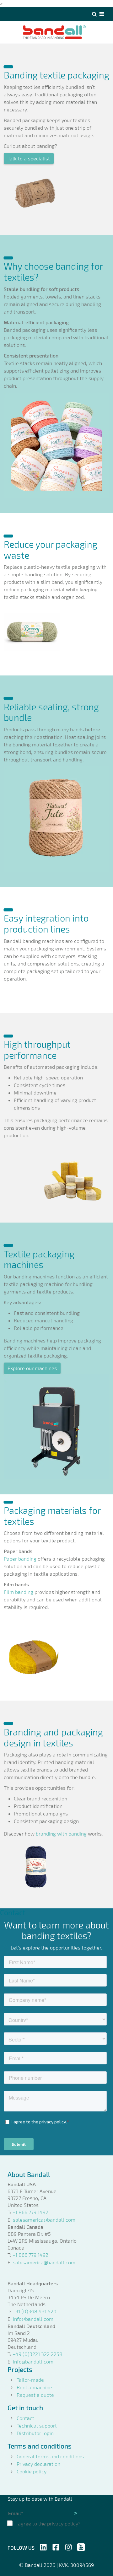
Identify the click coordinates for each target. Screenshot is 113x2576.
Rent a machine (34, 2387)
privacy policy (63, 2523)
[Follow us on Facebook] (56, 2546)
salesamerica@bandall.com (44, 2220)
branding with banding (61, 1834)
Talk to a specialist (29, 158)
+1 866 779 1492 (30, 2212)
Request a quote (35, 2395)
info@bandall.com (33, 2319)
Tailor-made (30, 2380)
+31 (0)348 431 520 (35, 2311)
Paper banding (20, 1559)
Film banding (19, 1592)
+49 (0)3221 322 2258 (38, 2354)
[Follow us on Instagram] (68, 2546)
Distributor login (35, 2433)
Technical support (37, 2425)
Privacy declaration (38, 2464)
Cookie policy (32, 2471)
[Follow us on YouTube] (81, 2546)
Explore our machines (32, 1368)
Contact (25, 2418)
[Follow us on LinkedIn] (43, 2546)
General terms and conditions (50, 2456)
